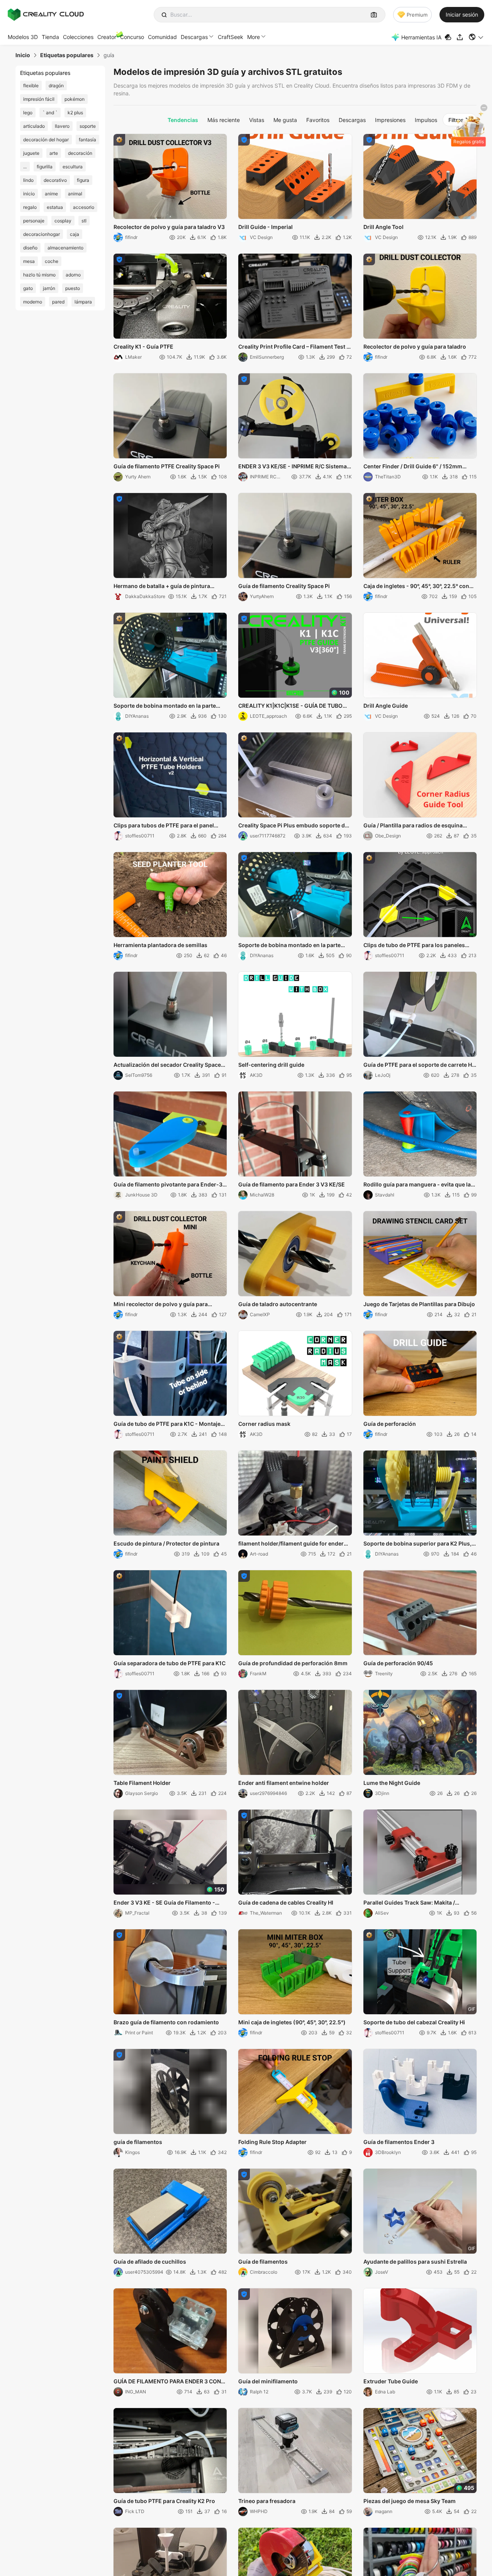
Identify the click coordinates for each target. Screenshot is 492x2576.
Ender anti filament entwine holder (284, 1783)
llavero (62, 126)
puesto (73, 288)
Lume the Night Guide (392, 1783)
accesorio (84, 207)
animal (75, 194)
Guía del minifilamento (268, 2381)
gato (28, 288)
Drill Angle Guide (386, 706)
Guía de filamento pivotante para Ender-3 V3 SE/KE (168, 1185)
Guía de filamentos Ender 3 (399, 2142)
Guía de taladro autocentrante (278, 1304)
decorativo (55, 180)
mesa (29, 261)
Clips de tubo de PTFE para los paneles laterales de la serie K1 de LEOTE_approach (420, 946)
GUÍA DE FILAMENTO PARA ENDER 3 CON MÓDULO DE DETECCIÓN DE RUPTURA (167, 2382)
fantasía (87, 140)
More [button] (254, 37)
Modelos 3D (23, 37)
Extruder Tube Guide (391, 2381)
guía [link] (109, 55)
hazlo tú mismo (39, 275)
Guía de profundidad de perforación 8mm (293, 1663)
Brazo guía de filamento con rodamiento (166, 2022)
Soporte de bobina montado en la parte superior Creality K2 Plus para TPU (165, 706)
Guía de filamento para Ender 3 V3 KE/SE (292, 1184)
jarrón (49, 288)
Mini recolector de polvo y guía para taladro (161, 1305)
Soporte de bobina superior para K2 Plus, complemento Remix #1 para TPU (417, 1544)
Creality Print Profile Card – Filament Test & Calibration (294, 347)
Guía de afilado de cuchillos (150, 2262)
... (25, 167)
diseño (30, 248)
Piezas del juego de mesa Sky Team (410, 2501)
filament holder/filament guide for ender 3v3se (291, 1544)
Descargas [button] (194, 37)
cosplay (63, 221)
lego (28, 113)
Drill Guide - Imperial (266, 227)
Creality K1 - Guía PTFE (143, 347)
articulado (34, 126)
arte (54, 153)
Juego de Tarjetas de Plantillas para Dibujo (419, 1304)
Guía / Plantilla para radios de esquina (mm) (413, 826)
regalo (30, 207)
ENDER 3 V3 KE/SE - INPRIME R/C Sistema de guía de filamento (293, 467)
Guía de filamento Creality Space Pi (284, 586)
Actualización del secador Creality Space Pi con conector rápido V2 (167, 1065)
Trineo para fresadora (267, 2501)
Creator (107, 37)
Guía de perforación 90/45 (398, 1663)
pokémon (75, 99)
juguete (31, 153)
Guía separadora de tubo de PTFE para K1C (170, 1663)
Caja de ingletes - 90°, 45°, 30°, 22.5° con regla (416, 586)
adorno (73, 275)
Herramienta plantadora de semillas (160, 945)
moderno (33, 302)
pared (58, 302)
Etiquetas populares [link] (67, 55)
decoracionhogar (42, 234)
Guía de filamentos (263, 2262)
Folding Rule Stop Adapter (272, 2142)
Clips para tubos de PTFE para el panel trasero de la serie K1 (164, 826)
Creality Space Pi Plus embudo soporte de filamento (293, 826)
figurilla (45, 167)
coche (52, 261)
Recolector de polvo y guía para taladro (415, 347)
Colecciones (78, 37)
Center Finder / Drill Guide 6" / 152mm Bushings (413, 467)
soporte (88, 126)
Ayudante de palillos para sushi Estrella (415, 2262)
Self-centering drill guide (271, 1065)
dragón (56, 86)
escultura (73, 167)
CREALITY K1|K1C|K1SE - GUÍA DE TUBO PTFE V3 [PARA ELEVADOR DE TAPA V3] (290, 706)
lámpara (83, 302)
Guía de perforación (390, 1424)
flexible (31, 86)
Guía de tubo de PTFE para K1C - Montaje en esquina (167, 1424)
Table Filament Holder (142, 1783)
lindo (28, 180)
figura (83, 180)
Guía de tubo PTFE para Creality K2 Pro (164, 2501)
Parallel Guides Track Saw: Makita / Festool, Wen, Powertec (409, 1903)
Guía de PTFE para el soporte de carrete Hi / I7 (420, 1065)
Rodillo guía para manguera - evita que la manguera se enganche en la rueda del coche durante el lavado (417, 1185)
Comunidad (162, 37)
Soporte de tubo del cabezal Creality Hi (414, 2022)
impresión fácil (39, 99)
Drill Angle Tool (383, 227)
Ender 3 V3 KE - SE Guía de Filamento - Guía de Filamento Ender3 (164, 1903)
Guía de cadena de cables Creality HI (286, 1902)
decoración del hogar (46, 140)
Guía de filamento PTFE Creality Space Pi (167, 466)
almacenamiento (65, 248)
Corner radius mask (264, 1424)
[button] (476, 37)
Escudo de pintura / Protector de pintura (166, 1543)
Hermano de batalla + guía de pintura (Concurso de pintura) (162, 586)
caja (75, 234)
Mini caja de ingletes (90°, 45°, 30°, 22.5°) (292, 2022)
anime (51, 194)
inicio (29, 194)
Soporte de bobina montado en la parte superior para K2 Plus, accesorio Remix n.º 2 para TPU (294, 946)
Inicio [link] (23, 55)
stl (84, 221)
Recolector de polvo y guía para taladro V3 (169, 227)
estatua (55, 207)
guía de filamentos (138, 2142)
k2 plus (75, 113)
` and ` (50, 113)
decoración (80, 153)
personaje (34, 221)
